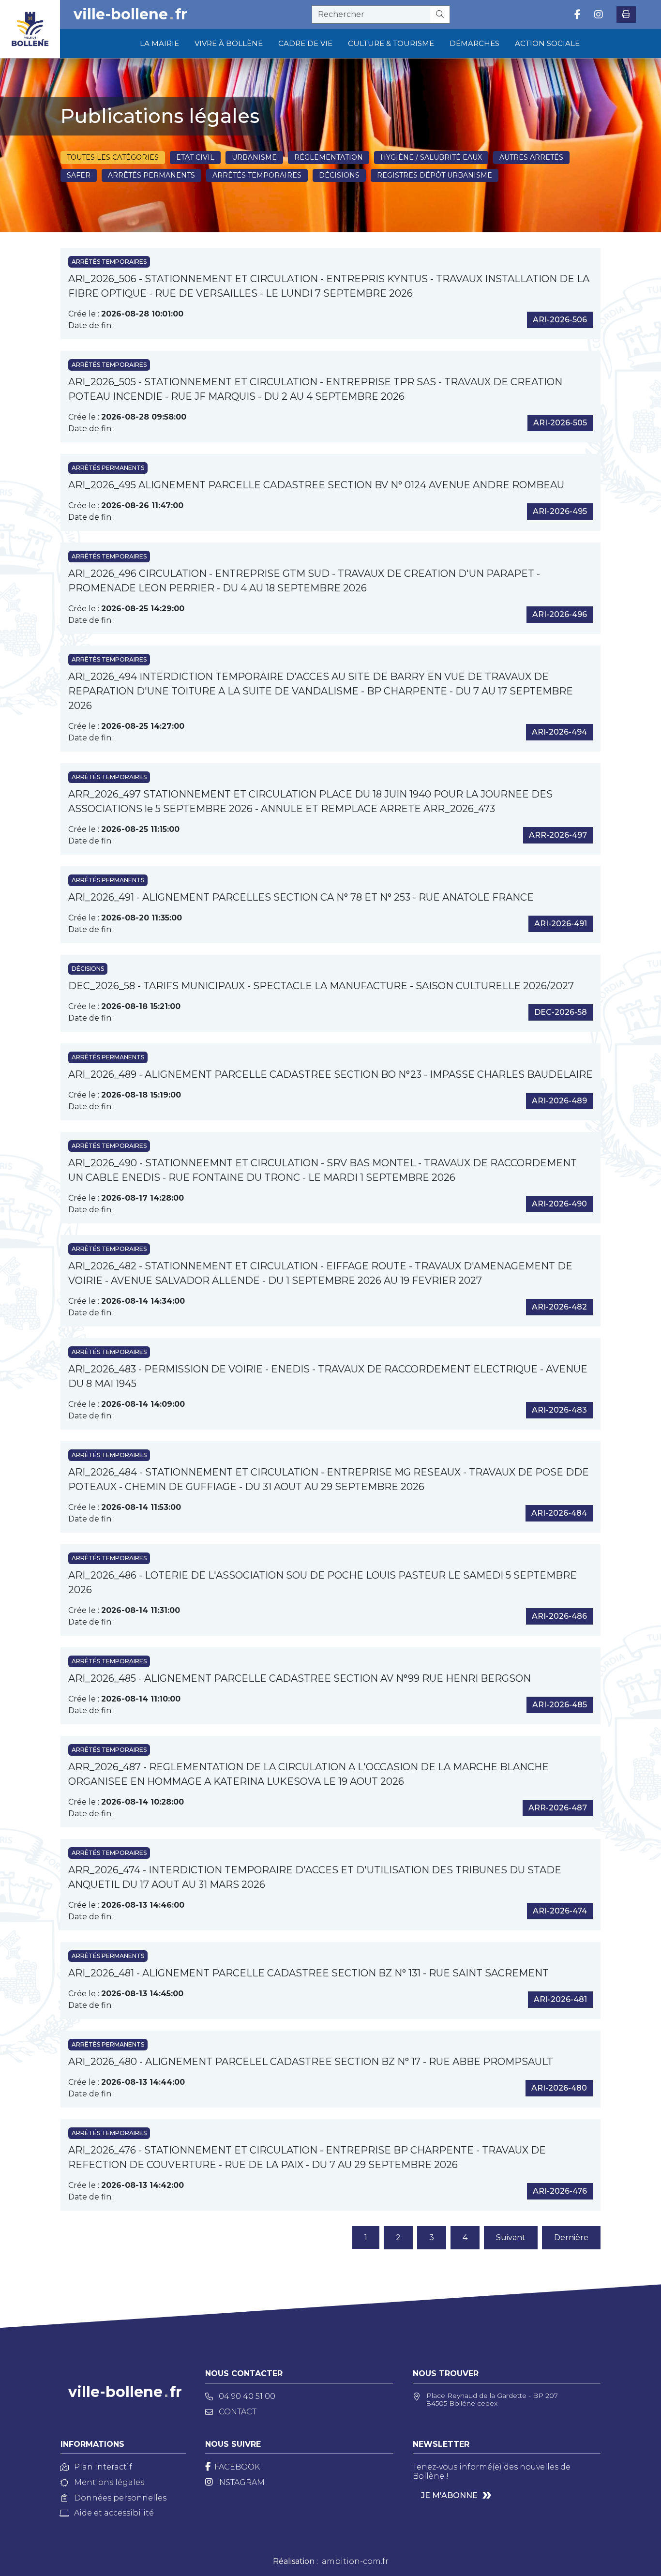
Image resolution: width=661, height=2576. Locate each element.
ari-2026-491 (561, 924)
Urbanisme (254, 157)
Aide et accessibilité (114, 2513)
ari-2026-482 (559, 1307)
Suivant (511, 2237)
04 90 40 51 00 (247, 2396)
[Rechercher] (440, 15)
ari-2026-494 (559, 732)
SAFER (79, 175)
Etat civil (195, 157)
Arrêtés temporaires (257, 175)
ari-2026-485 (560, 1705)
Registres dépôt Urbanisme (435, 175)
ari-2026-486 (559, 1616)
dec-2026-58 (561, 1012)
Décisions (339, 175)
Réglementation (329, 157)
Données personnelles (120, 2498)
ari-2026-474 (560, 1911)
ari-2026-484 (559, 1513)
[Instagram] (599, 15)
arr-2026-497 (558, 835)
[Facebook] (578, 15)
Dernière (571, 2237)
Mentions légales (109, 2482)
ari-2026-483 (559, 1410)
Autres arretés (531, 157)
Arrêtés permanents (151, 175)
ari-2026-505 (560, 423)
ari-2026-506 (560, 320)
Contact (238, 2412)
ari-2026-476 (560, 2191)
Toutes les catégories (113, 157)
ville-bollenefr (130, 15)
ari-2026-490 (559, 1204)
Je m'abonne (449, 2495)
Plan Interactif (103, 2467)
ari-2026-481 (560, 1999)
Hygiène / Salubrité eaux (431, 157)
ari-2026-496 (560, 614)
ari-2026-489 (559, 1101)
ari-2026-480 (559, 2088)
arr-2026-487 (558, 1808)
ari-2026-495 (560, 511)
